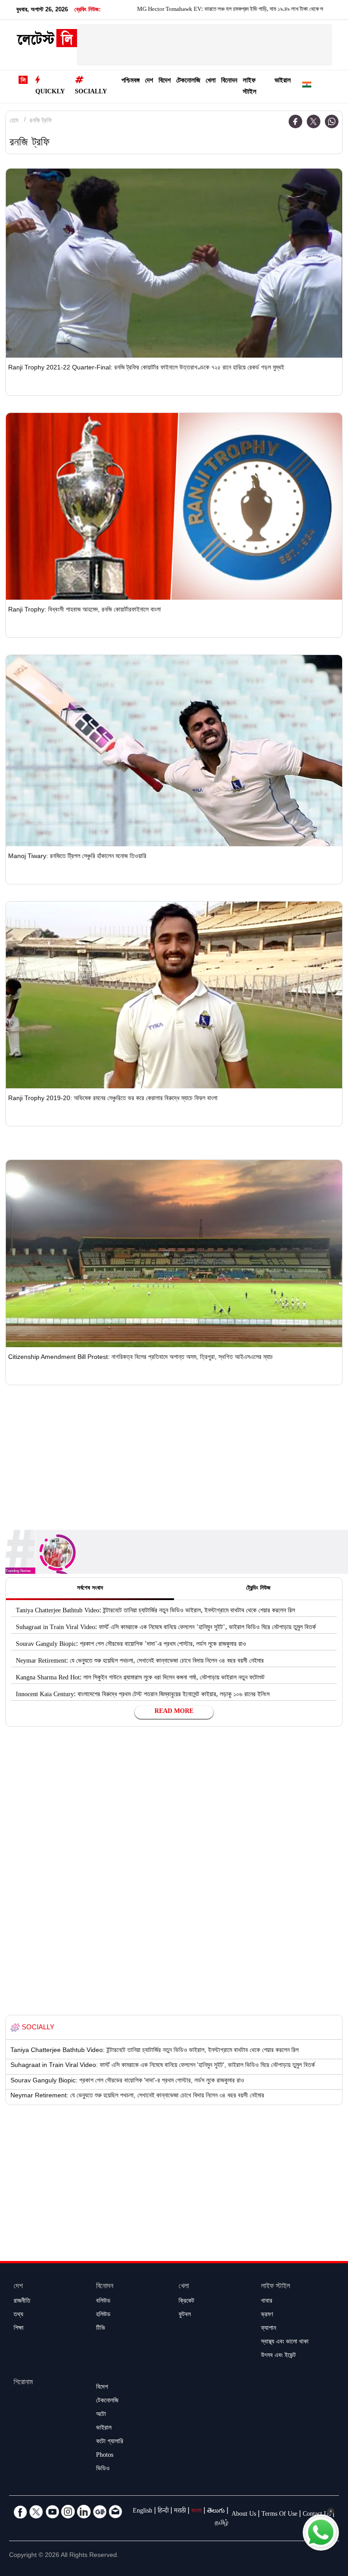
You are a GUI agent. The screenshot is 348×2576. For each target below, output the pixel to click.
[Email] (116, 2512)
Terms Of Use (279, 2515)
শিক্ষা (19, 2329)
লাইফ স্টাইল (250, 87)
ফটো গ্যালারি (110, 2442)
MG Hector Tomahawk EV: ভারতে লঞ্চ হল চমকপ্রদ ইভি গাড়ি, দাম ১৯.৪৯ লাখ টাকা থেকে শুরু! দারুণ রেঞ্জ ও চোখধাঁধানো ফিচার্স (204, 10)
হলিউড (103, 2315)
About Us (244, 2515)
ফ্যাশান (268, 2329)
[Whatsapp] (332, 121)
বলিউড (103, 2302)
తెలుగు (216, 2512)
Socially (91, 92)
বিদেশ (165, 81)
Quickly (50, 92)
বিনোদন (229, 81)
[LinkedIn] (84, 2512)
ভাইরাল (283, 81)
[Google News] (100, 2512)
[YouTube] (52, 2512)
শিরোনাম (23, 2383)
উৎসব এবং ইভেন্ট (278, 2356)
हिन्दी (163, 2512)
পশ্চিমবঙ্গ (130, 81)
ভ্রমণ (267, 2315)
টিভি (101, 2329)
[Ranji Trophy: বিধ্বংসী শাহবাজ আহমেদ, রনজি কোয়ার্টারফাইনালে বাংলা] (174, 506)
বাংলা (196, 2512)
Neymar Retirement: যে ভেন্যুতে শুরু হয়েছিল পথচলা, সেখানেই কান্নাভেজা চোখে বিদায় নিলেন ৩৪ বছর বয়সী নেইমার (140, 1662)
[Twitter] (314, 121)
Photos (105, 2456)
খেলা (211, 81)
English (143, 2512)
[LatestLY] (47, 41)
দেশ (149, 81)
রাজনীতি (22, 2302)
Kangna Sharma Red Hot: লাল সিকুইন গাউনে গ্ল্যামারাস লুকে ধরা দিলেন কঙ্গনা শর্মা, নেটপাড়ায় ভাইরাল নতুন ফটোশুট (140, 1679)
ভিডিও (103, 2469)
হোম (14, 121)
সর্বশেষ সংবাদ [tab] (90, 1589)
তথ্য (18, 2315)
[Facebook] (295, 121)
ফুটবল (185, 2315)
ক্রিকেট (186, 2302)
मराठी (180, 2512)
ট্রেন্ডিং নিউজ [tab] (258, 1589)
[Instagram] (68, 2512)
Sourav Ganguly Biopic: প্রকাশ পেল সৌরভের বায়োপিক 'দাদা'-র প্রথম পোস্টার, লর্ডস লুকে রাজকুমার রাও (131, 1645)
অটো (101, 2415)
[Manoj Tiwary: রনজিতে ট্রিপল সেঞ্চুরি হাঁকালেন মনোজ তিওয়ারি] (174, 750)
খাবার (267, 2302)
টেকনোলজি (188, 81)
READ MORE (174, 1712)
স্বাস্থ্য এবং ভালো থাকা (285, 2343)
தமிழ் (222, 2523)
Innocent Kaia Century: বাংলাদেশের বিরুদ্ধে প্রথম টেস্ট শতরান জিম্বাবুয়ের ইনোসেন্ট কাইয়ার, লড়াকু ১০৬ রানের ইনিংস (143, 1695)
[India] (307, 86)
